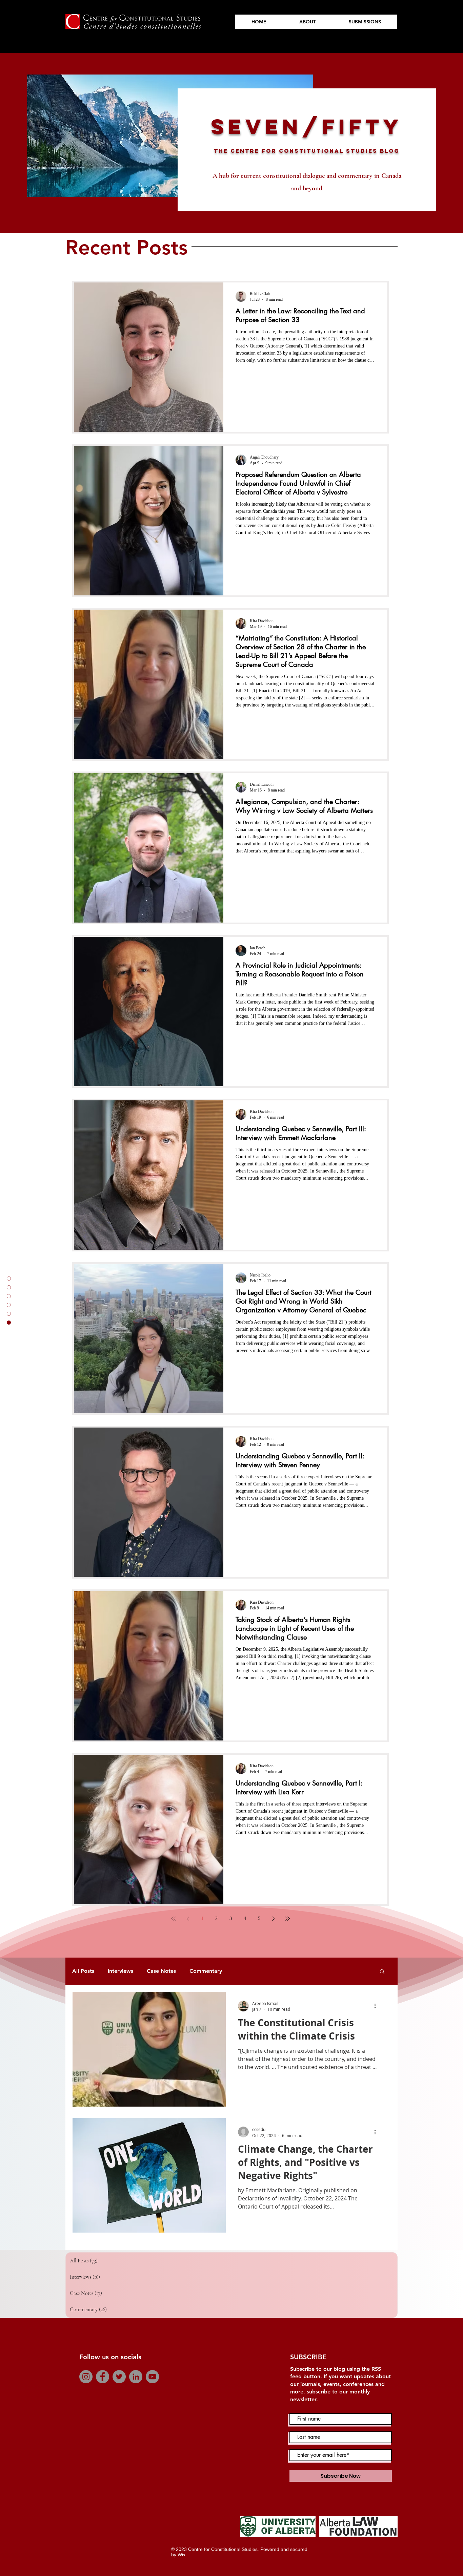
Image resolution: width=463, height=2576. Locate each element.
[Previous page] (188, 1919)
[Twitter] (119, 2377)
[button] (382, 1972)
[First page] (174, 1919)
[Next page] (273, 1919)
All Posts (83, 1971)
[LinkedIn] (136, 2377)
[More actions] (377, 2006)
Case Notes (161, 1971)
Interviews (120, 1971)
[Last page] (287, 1919)
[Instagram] (86, 2377)
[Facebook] (103, 2377)
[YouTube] (152, 2377)
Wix (182, 2555)
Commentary (206, 1971)
